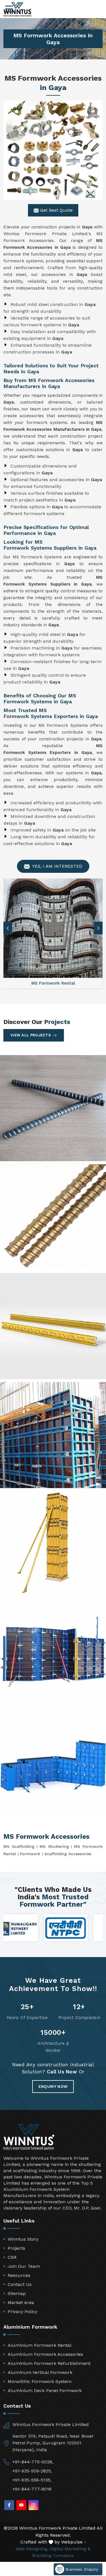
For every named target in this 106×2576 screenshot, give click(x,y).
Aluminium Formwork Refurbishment (49, 2363)
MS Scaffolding (19, 1846)
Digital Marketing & (70, 2549)
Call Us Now (62, 2072)
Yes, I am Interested (57, 866)
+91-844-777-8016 (32, 2489)
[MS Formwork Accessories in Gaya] (53, 150)
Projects (16, 2248)
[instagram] (33, 2505)
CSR (12, 2257)
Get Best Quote (56, 210)
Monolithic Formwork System (40, 2381)
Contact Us (20, 2284)
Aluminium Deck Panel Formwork (45, 2390)
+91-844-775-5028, (33, 2462)
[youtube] (21, 2505)
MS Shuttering (54, 1846)
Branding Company (53, 2555)
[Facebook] (9, 2505)
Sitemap (17, 2293)
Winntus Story (23, 2239)
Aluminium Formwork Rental (40, 2345)
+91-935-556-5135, (32, 2480)
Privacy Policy (22, 2312)
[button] (98, 928)
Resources (19, 2275)
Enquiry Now (53, 2086)
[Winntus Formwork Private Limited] (18, 9)
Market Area (21, 2302)
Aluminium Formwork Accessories (45, 2354)
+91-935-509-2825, (32, 2471)
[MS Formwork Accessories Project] (53, 1108)
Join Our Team (24, 2266)
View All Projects (31, 1035)
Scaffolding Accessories (68, 1854)
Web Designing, (32, 2549)
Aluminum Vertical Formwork (40, 2372)
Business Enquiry (81, 2569)
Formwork (30, 1854)
